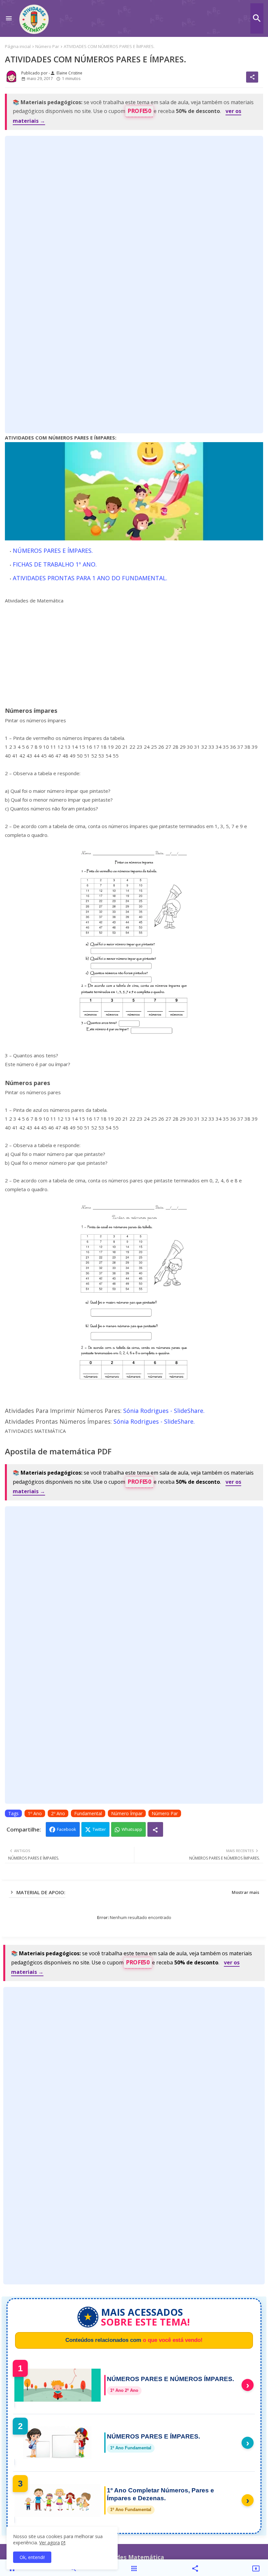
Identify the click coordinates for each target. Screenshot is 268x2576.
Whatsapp (132, 1829)
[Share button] (155, 1829)
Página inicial (18, 46)
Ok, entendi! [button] (32, 2557)
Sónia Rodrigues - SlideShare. (164, 1411)
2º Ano (58, 1813)
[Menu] (9, 18)
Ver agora (50, 2543)
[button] (257, 18)
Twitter (99, 1829)
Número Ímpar (127, 1813)
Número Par (47, 46)
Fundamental (88, 1813)
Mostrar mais (245, 1892)
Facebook (67, 1829)
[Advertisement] (134, 284)
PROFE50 (139, 111)
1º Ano (35, 1813)
